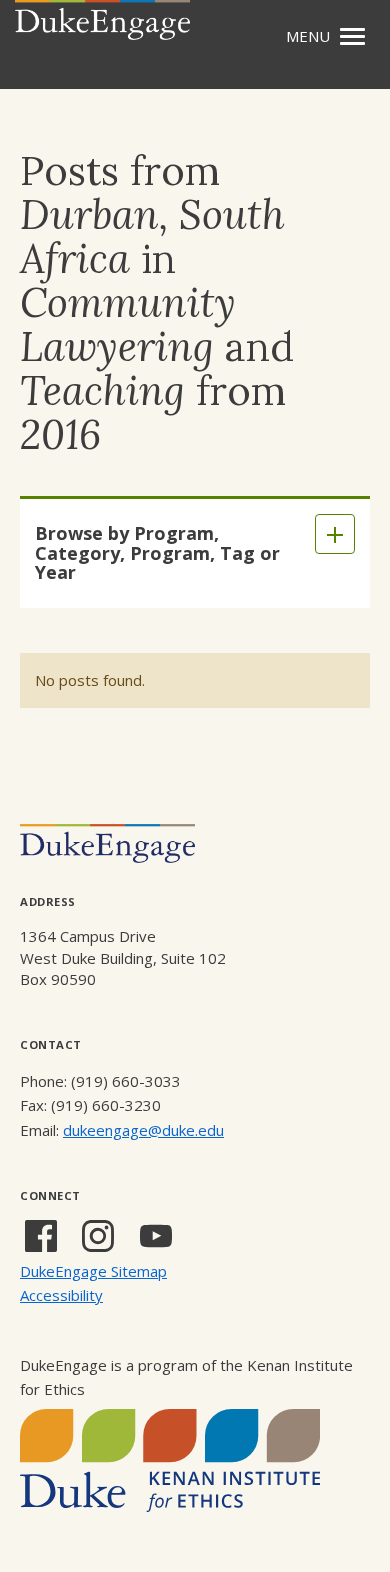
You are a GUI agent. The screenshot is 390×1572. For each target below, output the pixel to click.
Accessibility (61, 1295)
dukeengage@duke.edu (143, 1130)
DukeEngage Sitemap (93, 1271)
